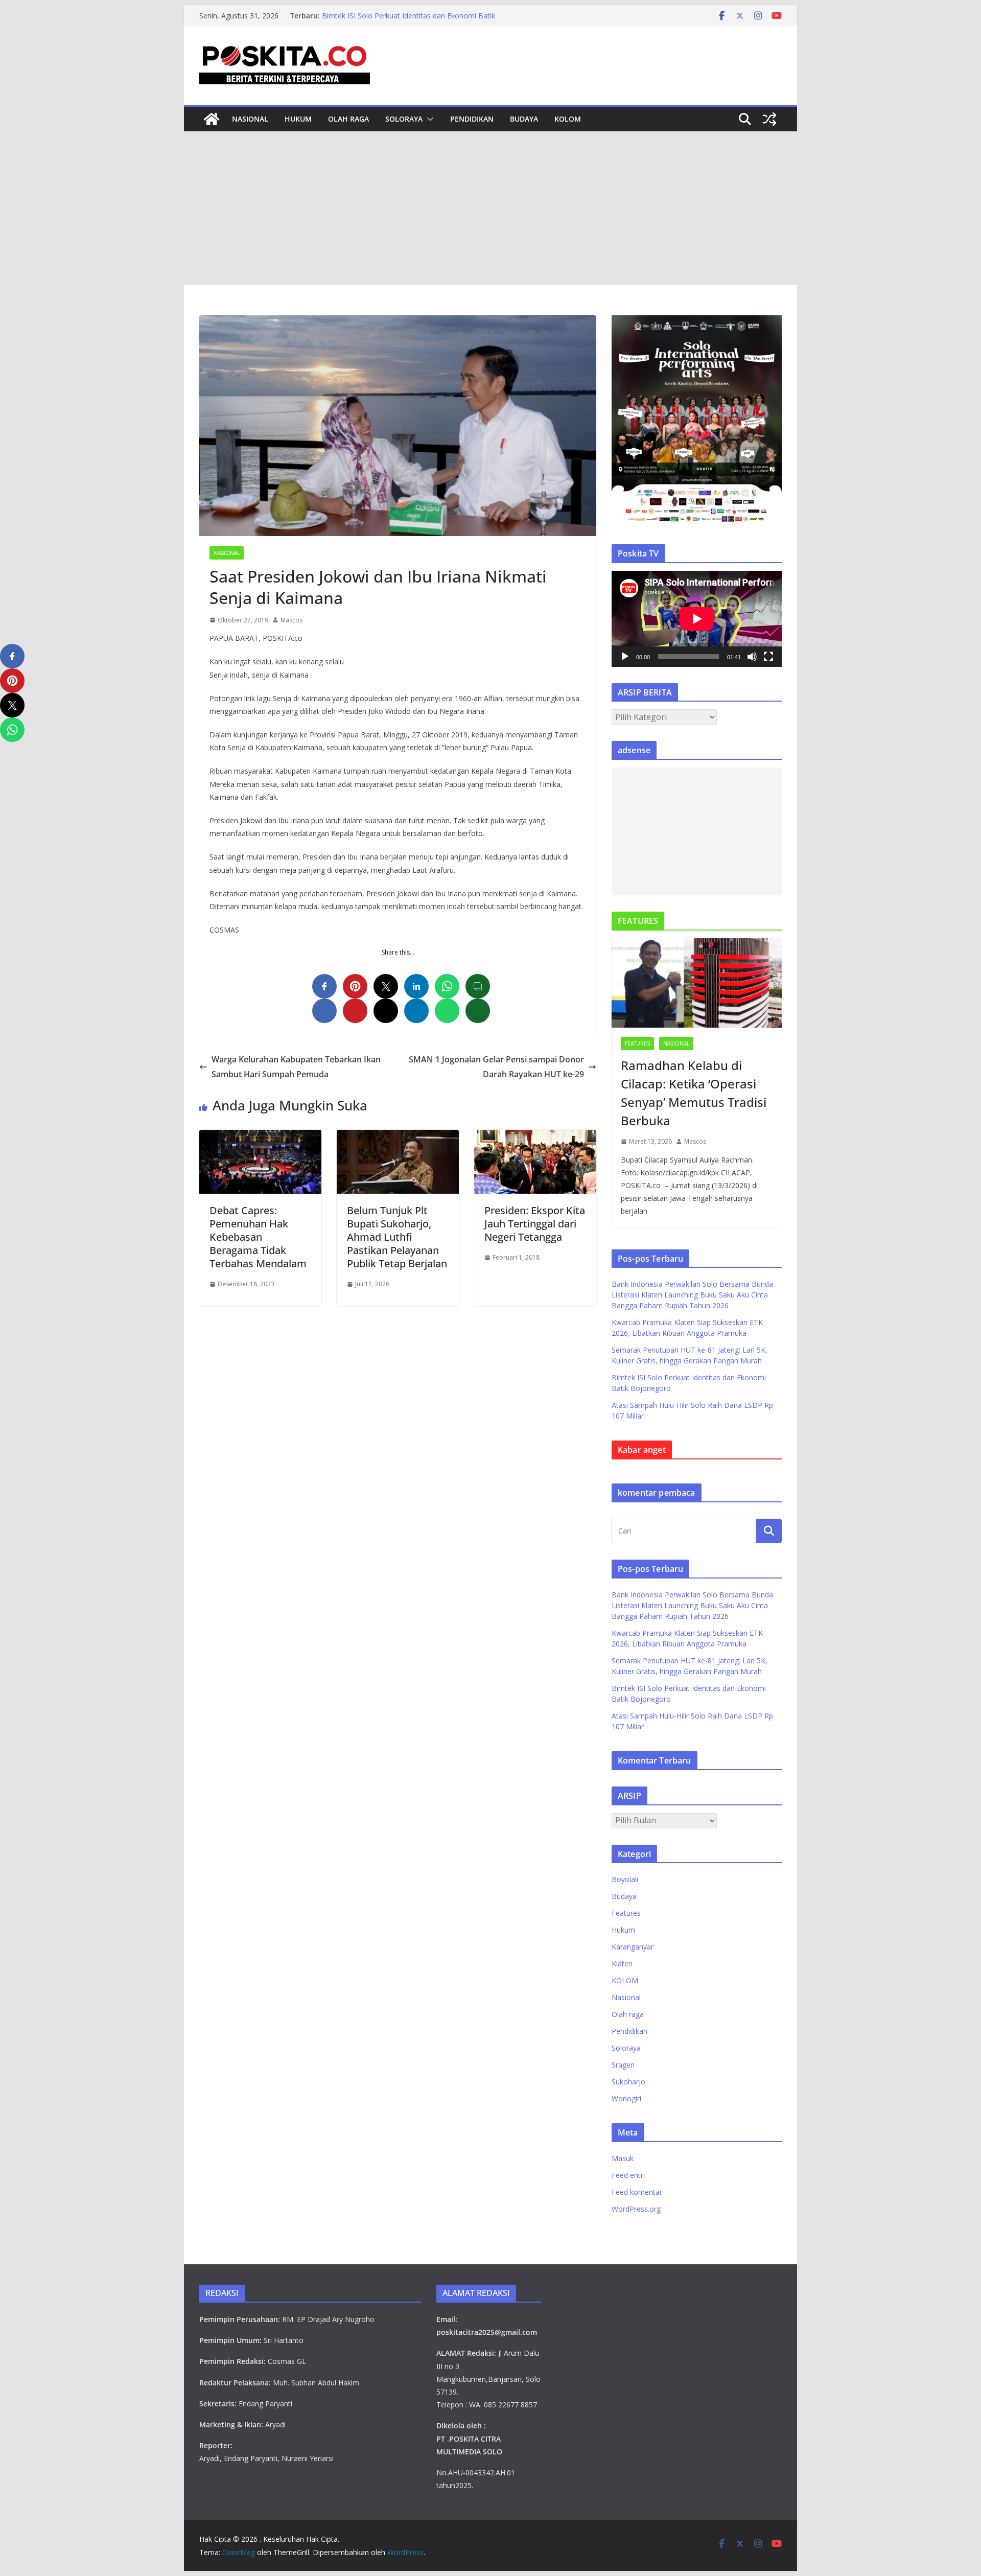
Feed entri (628, 2175)
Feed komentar (637, 2192)
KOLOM (568, 119)
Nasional (250, 119)
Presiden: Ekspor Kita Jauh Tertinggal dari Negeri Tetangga (535, 1224)
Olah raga (348, 119)
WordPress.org (636, 2209)
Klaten (622, 1964)
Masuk (623, 2158)
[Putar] (625, 657)
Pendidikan (472, 119)
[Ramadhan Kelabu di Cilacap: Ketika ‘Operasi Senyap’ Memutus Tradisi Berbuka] (697, 983)
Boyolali (625, 1879)
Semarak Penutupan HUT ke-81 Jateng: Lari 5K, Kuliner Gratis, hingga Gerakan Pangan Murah (424, 21)
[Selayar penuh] (768, 657)
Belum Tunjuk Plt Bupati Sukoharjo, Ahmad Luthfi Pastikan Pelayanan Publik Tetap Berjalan (397, 1237)
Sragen (623, 2065)
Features (637, 1043)
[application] (697, 619)
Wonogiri (626, 2098)
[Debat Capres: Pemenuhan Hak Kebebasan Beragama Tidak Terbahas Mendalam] (260, 1137)
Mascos (291, 620)
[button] (428, 119)
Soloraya (404, 119)
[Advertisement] (491, 208)
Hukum (298, 119)
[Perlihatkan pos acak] (769, 119)
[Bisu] (752, 657)
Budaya (524, 119)
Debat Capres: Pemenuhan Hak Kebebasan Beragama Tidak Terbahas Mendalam (258, 1237)
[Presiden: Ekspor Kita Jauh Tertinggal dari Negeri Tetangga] (535, 1137)
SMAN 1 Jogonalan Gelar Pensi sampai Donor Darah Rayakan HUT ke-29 (496, 1067)
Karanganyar (633, 1947)
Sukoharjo (628, 2082)
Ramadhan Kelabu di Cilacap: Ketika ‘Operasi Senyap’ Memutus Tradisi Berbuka (694, 1093)
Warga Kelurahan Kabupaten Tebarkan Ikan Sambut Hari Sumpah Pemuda (296, 1067)
